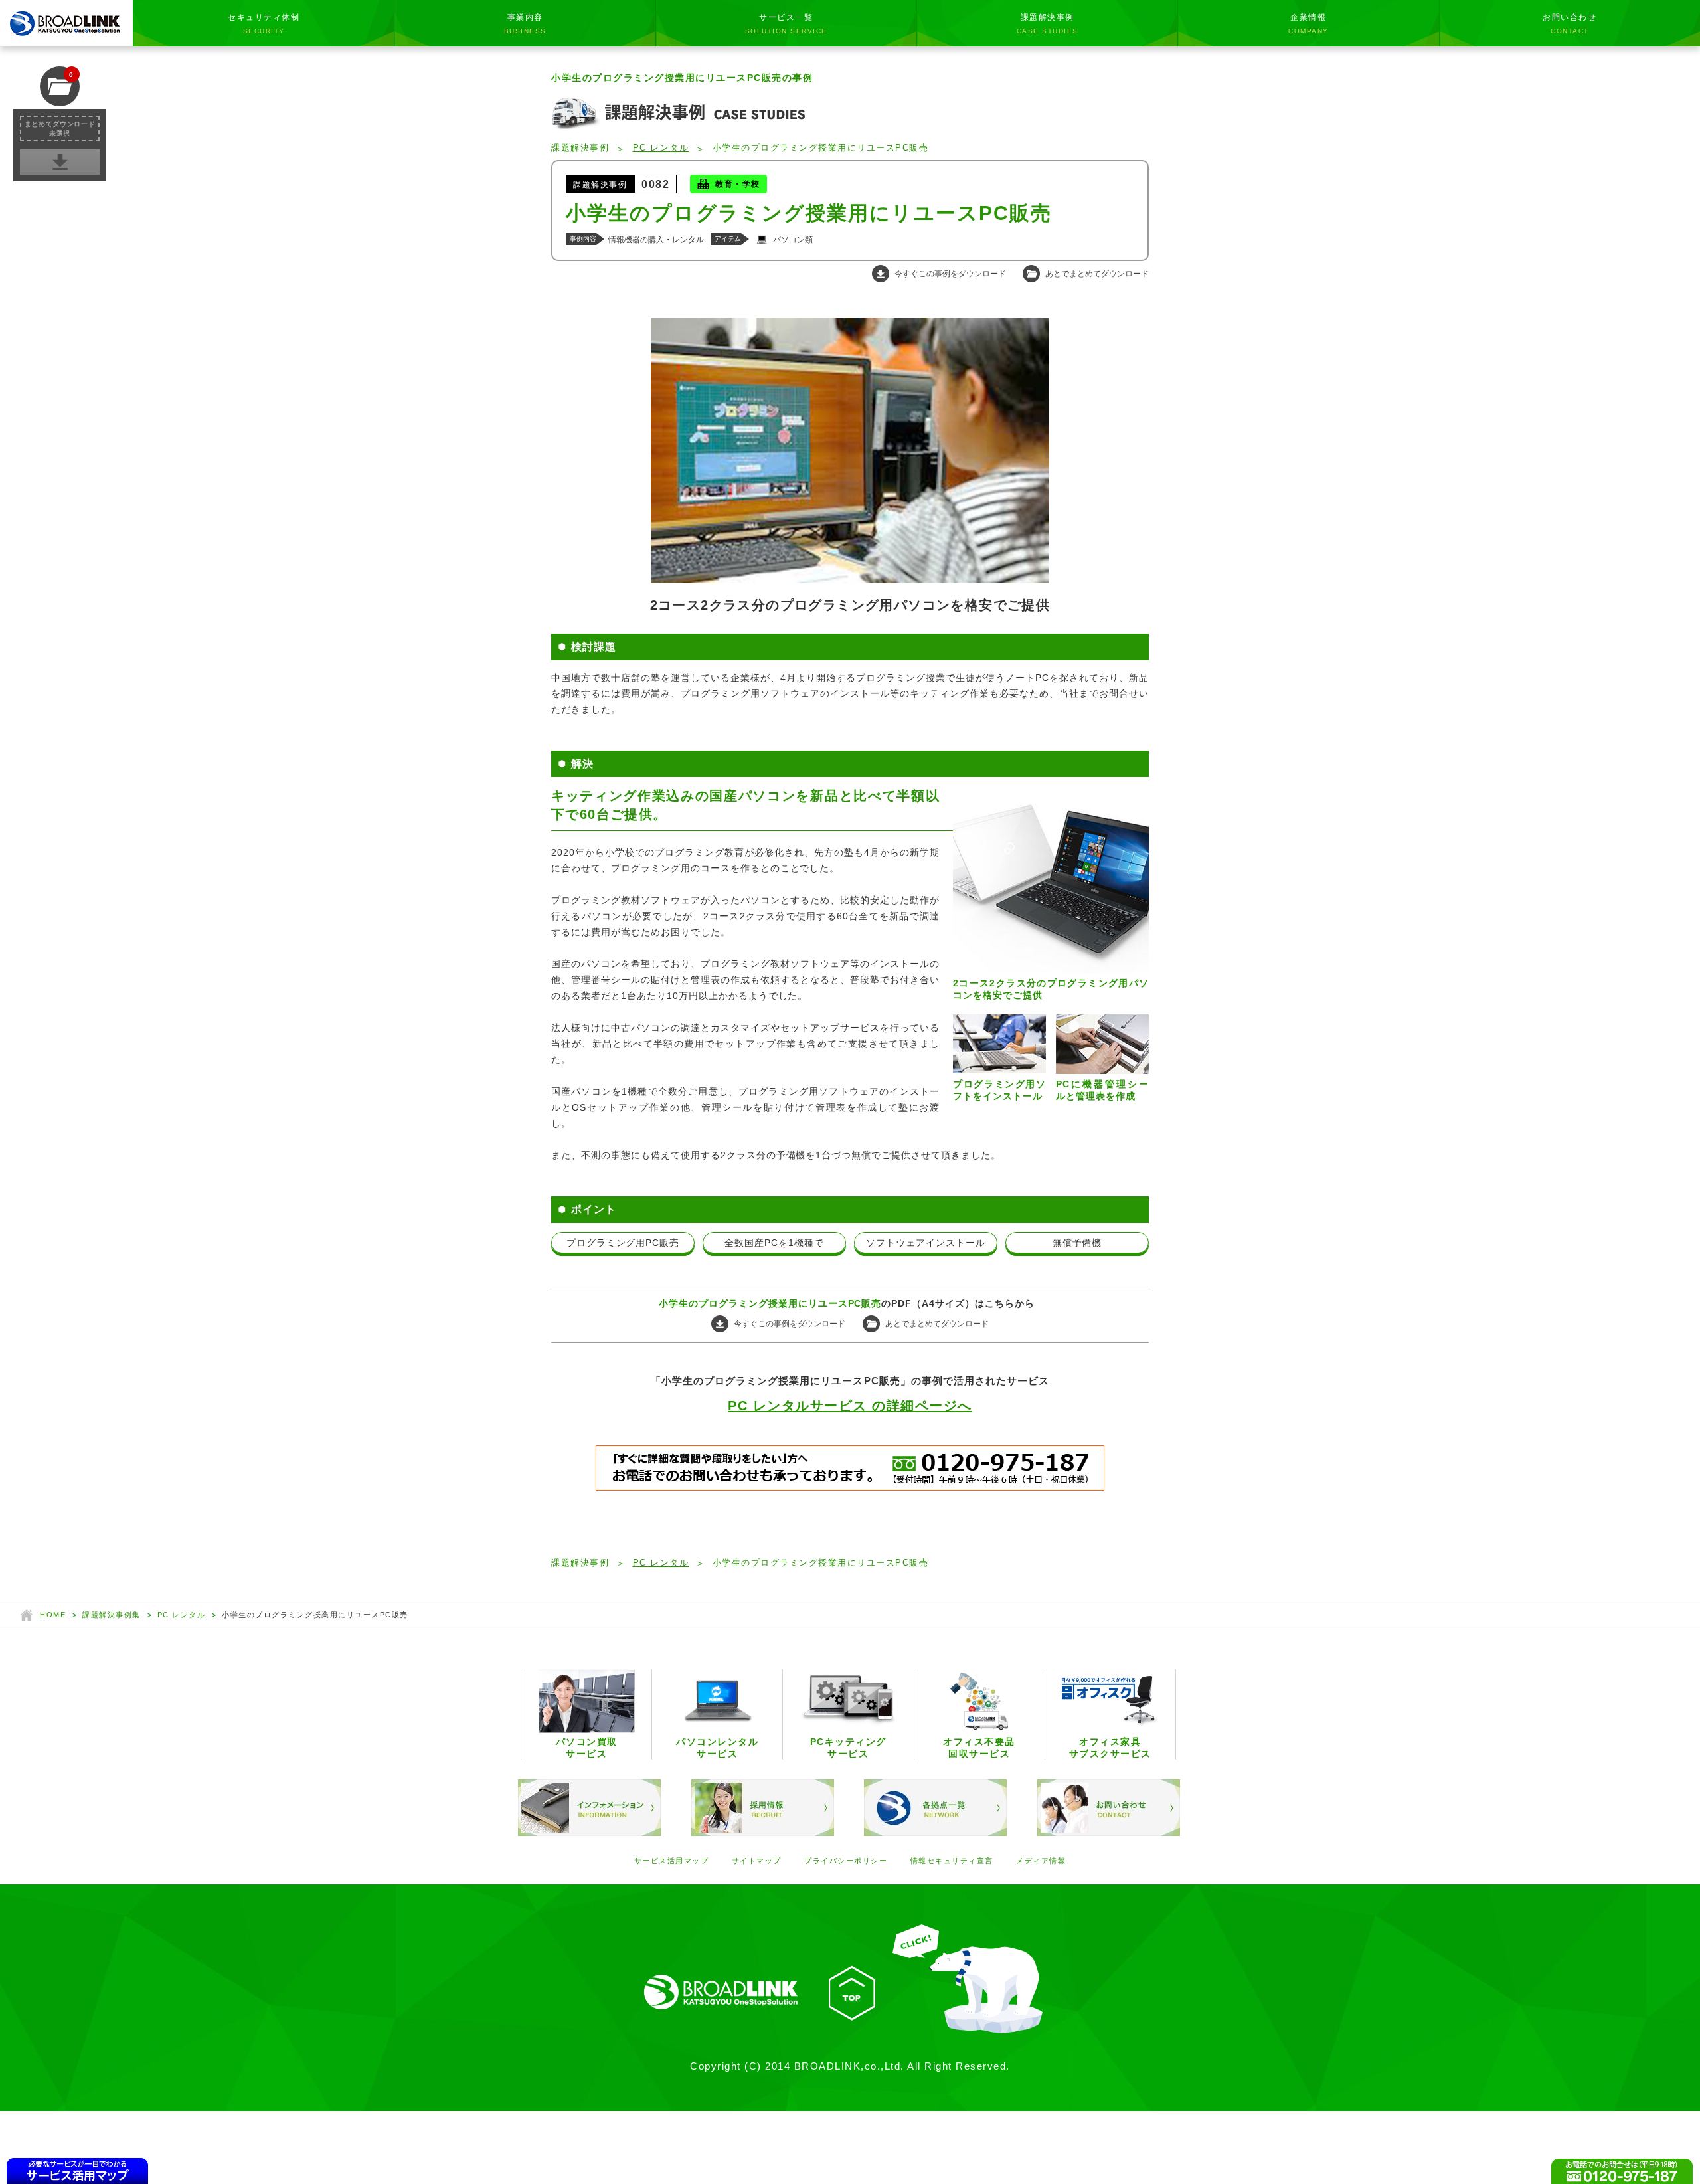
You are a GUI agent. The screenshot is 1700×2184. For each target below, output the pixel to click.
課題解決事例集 (112, 1615)
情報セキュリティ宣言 (952, 1861)
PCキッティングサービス (848, 1748)
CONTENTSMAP (78, 2171)
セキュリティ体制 (264, 24)
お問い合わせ (1570, 24)
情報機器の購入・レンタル (656, 240)
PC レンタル (661, 148)
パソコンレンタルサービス (717, 1748)
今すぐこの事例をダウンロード (950, 274)
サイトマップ (757, 1861)
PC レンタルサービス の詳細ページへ (850, 1406)
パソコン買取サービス (587, 1748)
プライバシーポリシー (846, 1861)
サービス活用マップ (672, 1861)
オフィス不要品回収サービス (979, 1748)
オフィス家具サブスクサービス (1110, 1748)
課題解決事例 (1048, 24)
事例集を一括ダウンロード (60, 161)
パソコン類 (793, 240)
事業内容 (525, 24)
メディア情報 (1041, 1861)
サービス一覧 (786, 24)
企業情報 (1309, 24)
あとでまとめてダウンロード (1097, 274)
